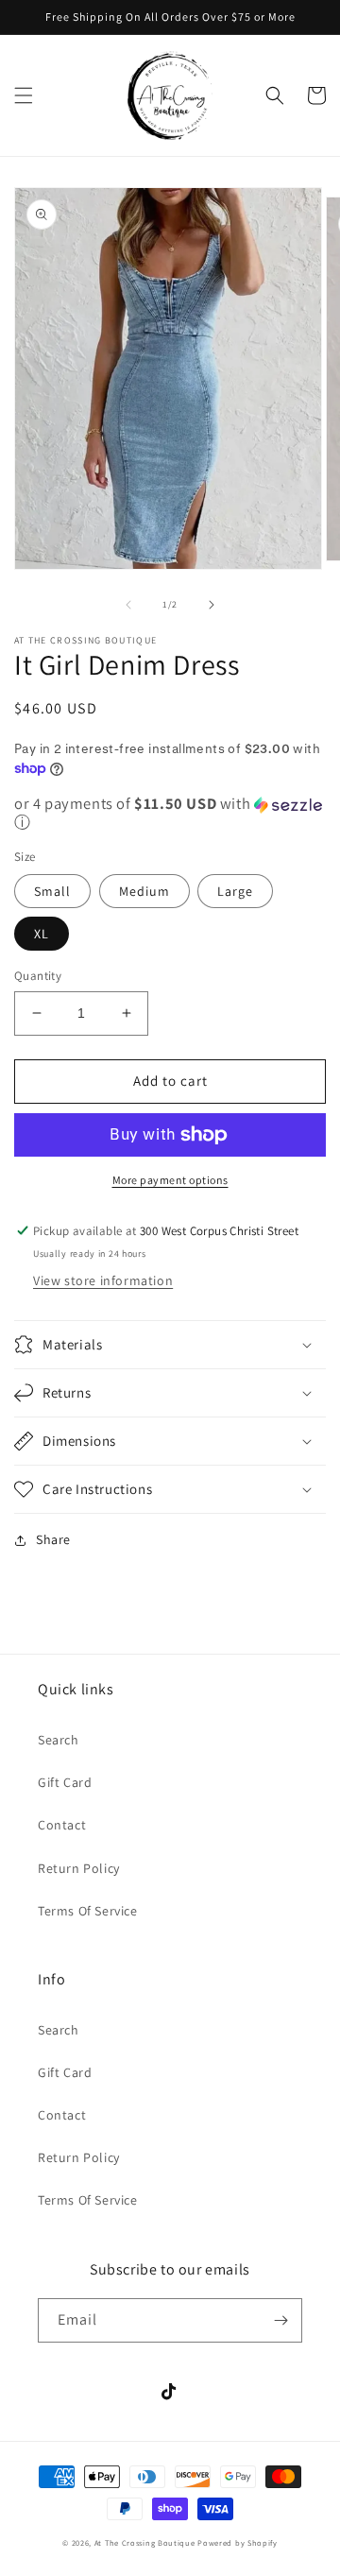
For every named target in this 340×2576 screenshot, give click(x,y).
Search (59, 1740)
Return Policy (79, 1868)
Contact (62, 1825)
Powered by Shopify (238, 2542)
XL (42, 934)
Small (52, 891)
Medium (144, 891)
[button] (24, 95)
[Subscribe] (280, 2320)
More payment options (170, 1180)
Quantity (38, 976)
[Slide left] (128, 605)
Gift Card (65, 1782)
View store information (103, 1280)
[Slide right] (212, 605)
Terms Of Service (88, 1911)
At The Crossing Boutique (145, 2542)
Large (235, 891)
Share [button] (53, 1539)
